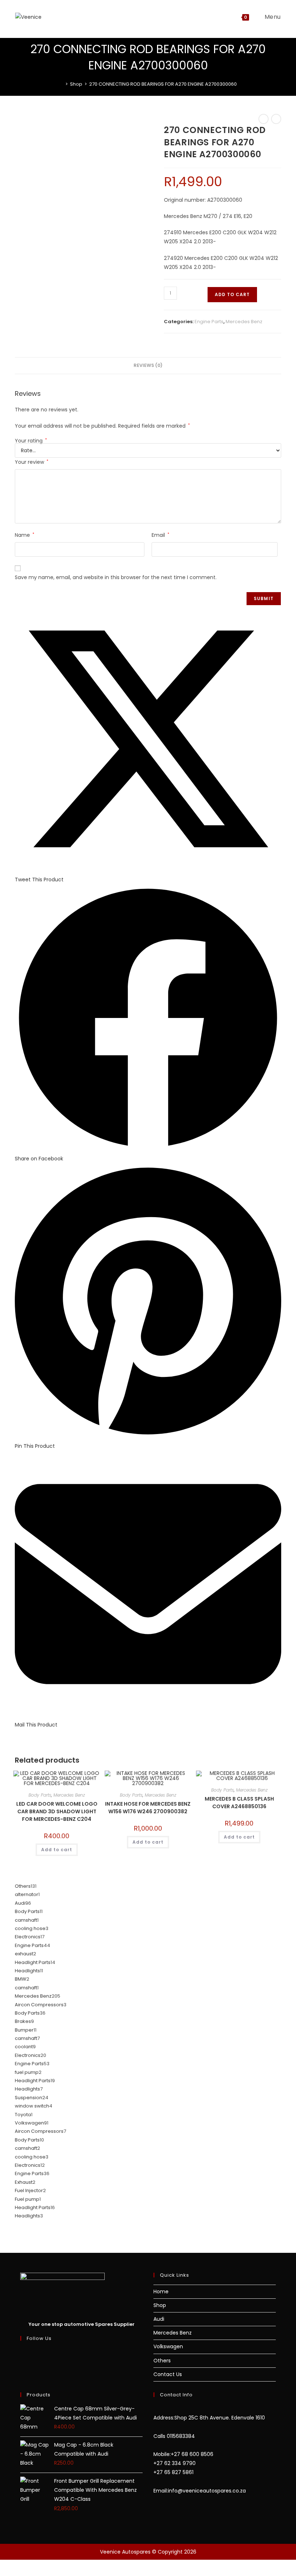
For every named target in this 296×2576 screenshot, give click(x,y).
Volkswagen (168, 2346)
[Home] (61, 84)
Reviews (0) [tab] (148, 365)
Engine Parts (209, 322)
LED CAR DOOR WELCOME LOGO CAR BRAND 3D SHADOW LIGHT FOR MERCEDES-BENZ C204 (57, 1811)
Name (25, 535)
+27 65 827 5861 (173, 2472)
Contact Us (168, 2374)
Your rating (31, 441)
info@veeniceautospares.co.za (207, 2491)
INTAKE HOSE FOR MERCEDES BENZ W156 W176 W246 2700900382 (148, 1808)
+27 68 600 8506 (192, 2454)
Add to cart (232, 294)
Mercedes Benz (244, 322)
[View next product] (276, 119)
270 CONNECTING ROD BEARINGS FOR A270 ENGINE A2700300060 (163, 84)
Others (162, 2361)
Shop (160, 2305)
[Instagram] (22, 2370)
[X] (22, 2352)
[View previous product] (264, 119)
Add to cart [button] (57, 1850)
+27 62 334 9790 (175, 2463)
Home (161, 2292)
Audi (159, 2319)
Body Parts (40, 1795)
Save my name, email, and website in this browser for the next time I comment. (116, 577)
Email (160, 535)
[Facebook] (22, 2361)
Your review (32, 462)
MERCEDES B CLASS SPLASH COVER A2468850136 (239, 1803)
